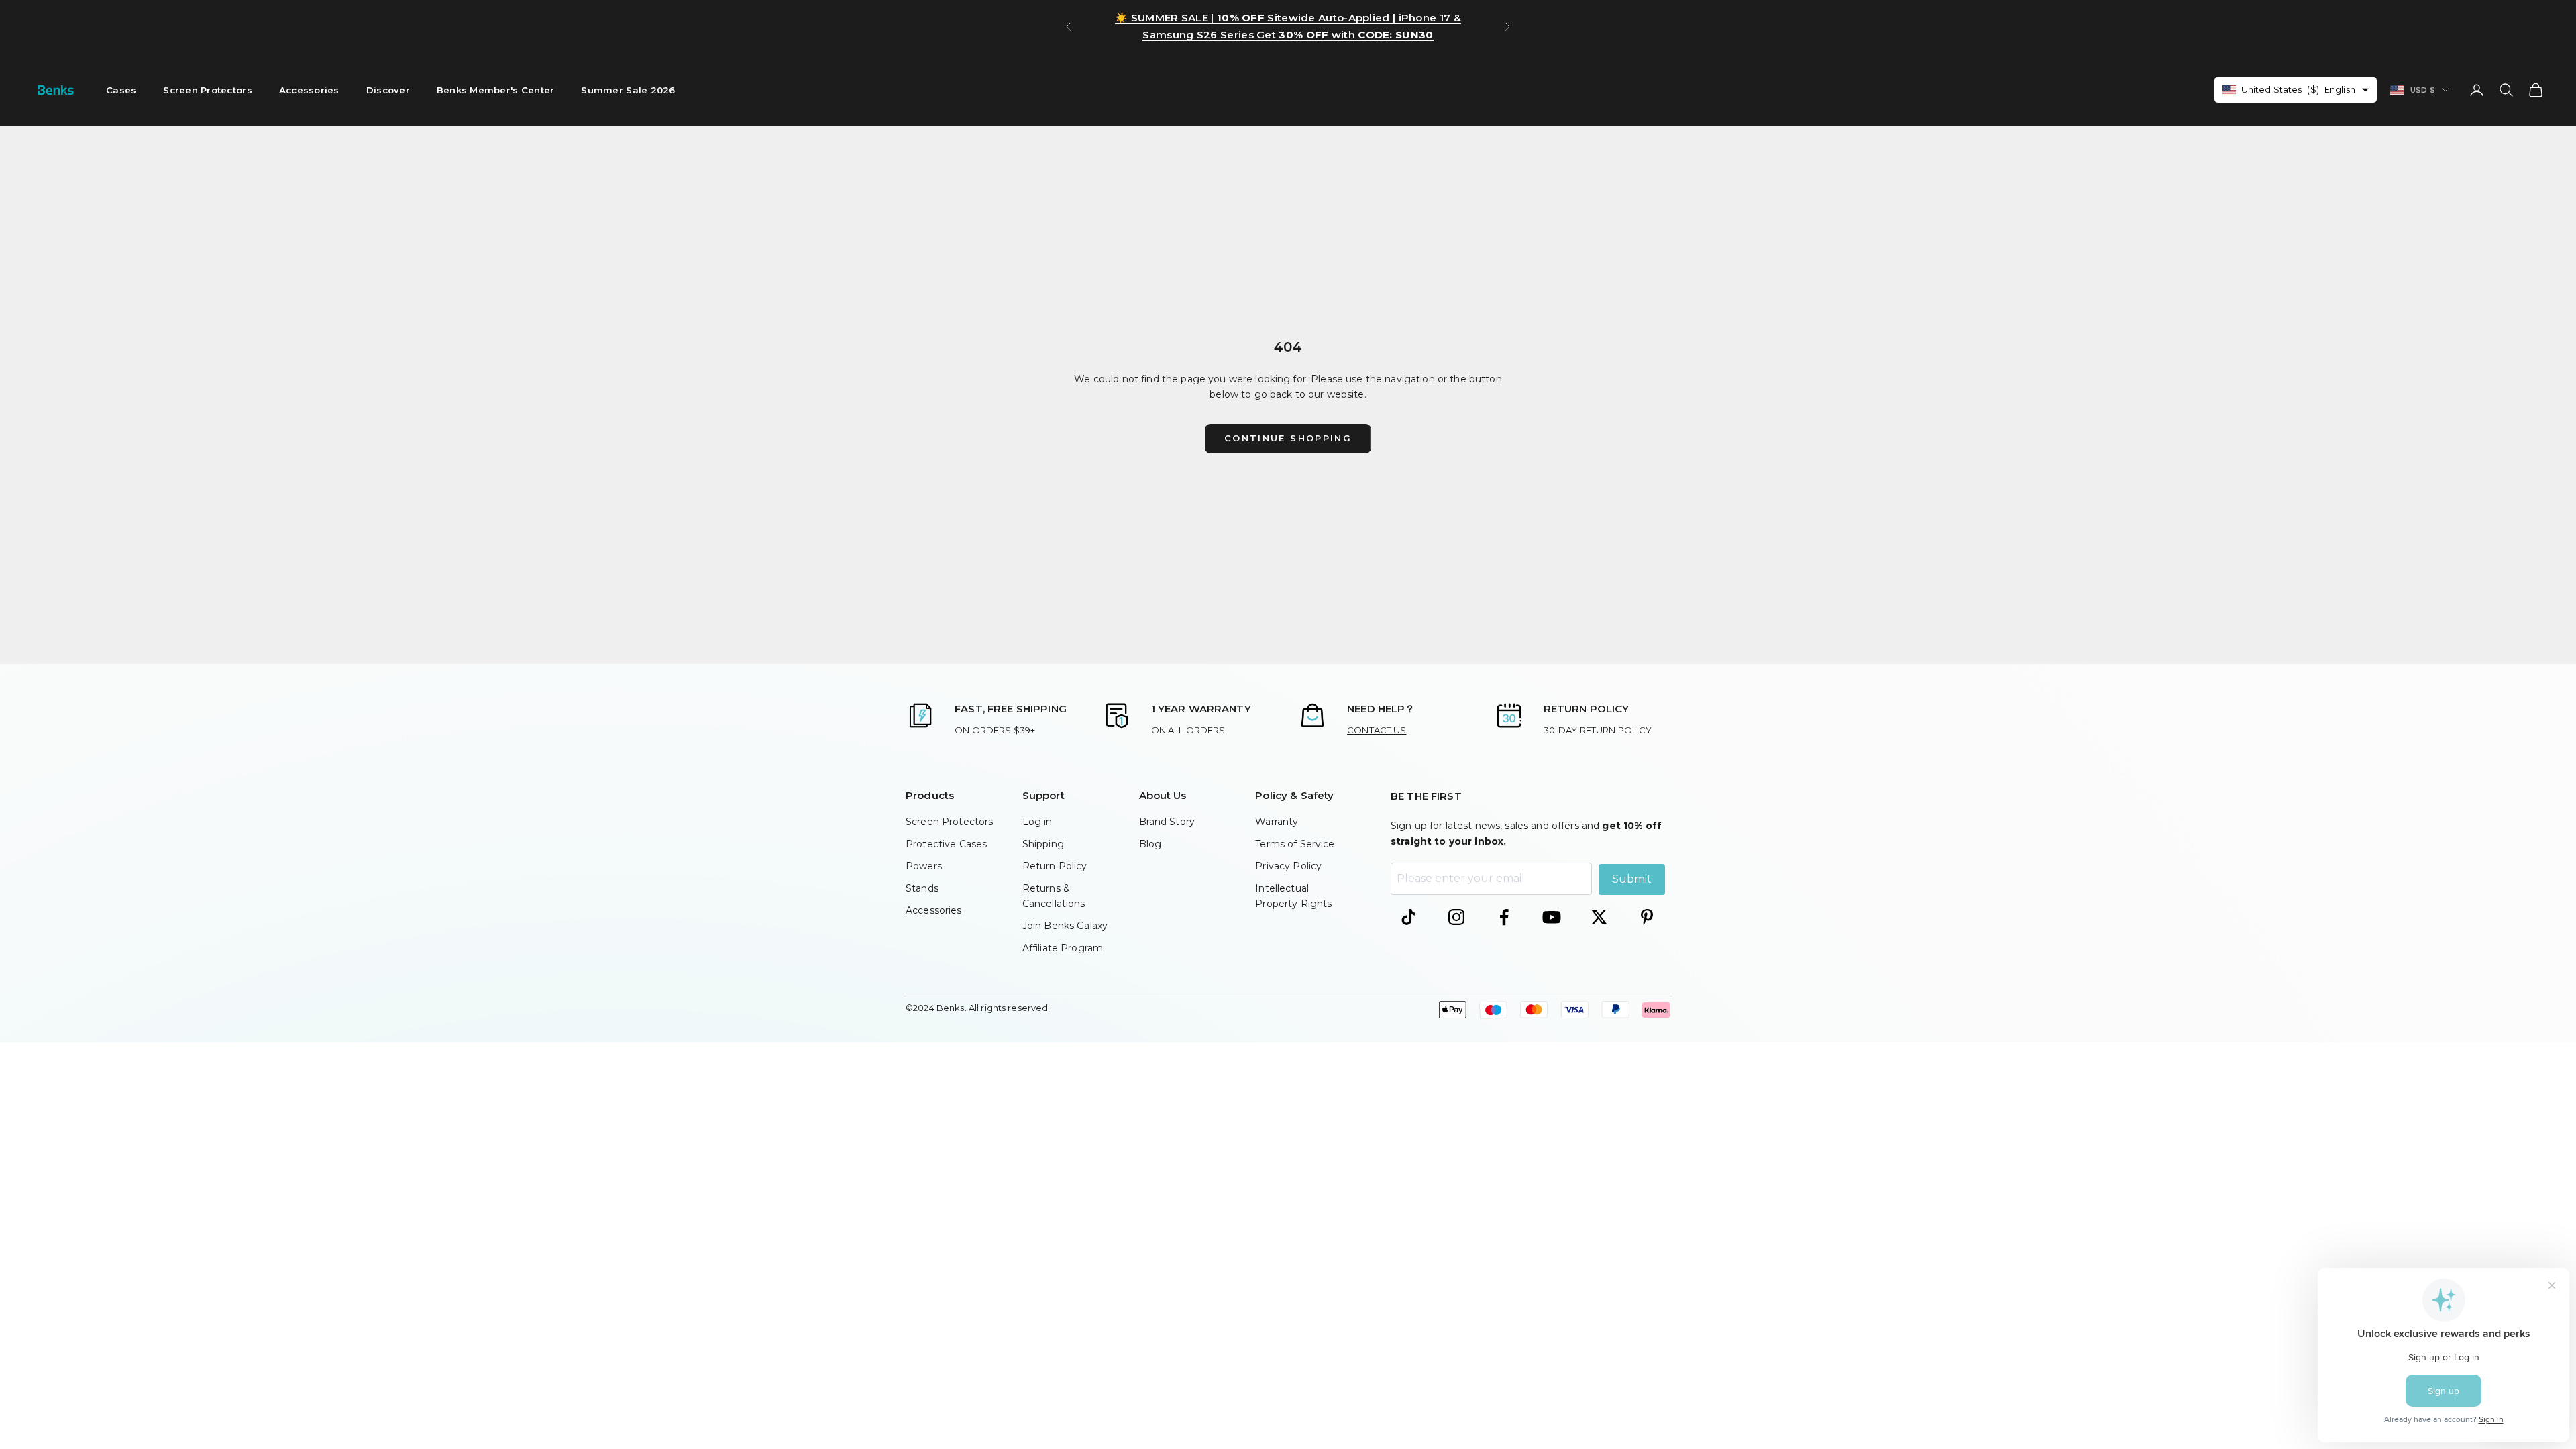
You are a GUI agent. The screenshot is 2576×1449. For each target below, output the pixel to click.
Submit (1632, 879)
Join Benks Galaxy (1065, 926)
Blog (1150, 844)
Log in (1037, 822)
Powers (924, 866)
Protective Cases (946, 844)
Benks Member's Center (496, 90)
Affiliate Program (1063, 948)
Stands (922, 888)
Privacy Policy (1288, 866)
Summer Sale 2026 (628, 90)
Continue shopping (1288, 438)
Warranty (1277, 822)
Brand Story (1167, 822)
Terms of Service (1295, 844)
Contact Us (1377, 730)
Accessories (309, 90)
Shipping (1043, 844)
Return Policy (1055, 866)
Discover (388, 90)
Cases (121, 90)
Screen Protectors (208, 90)
